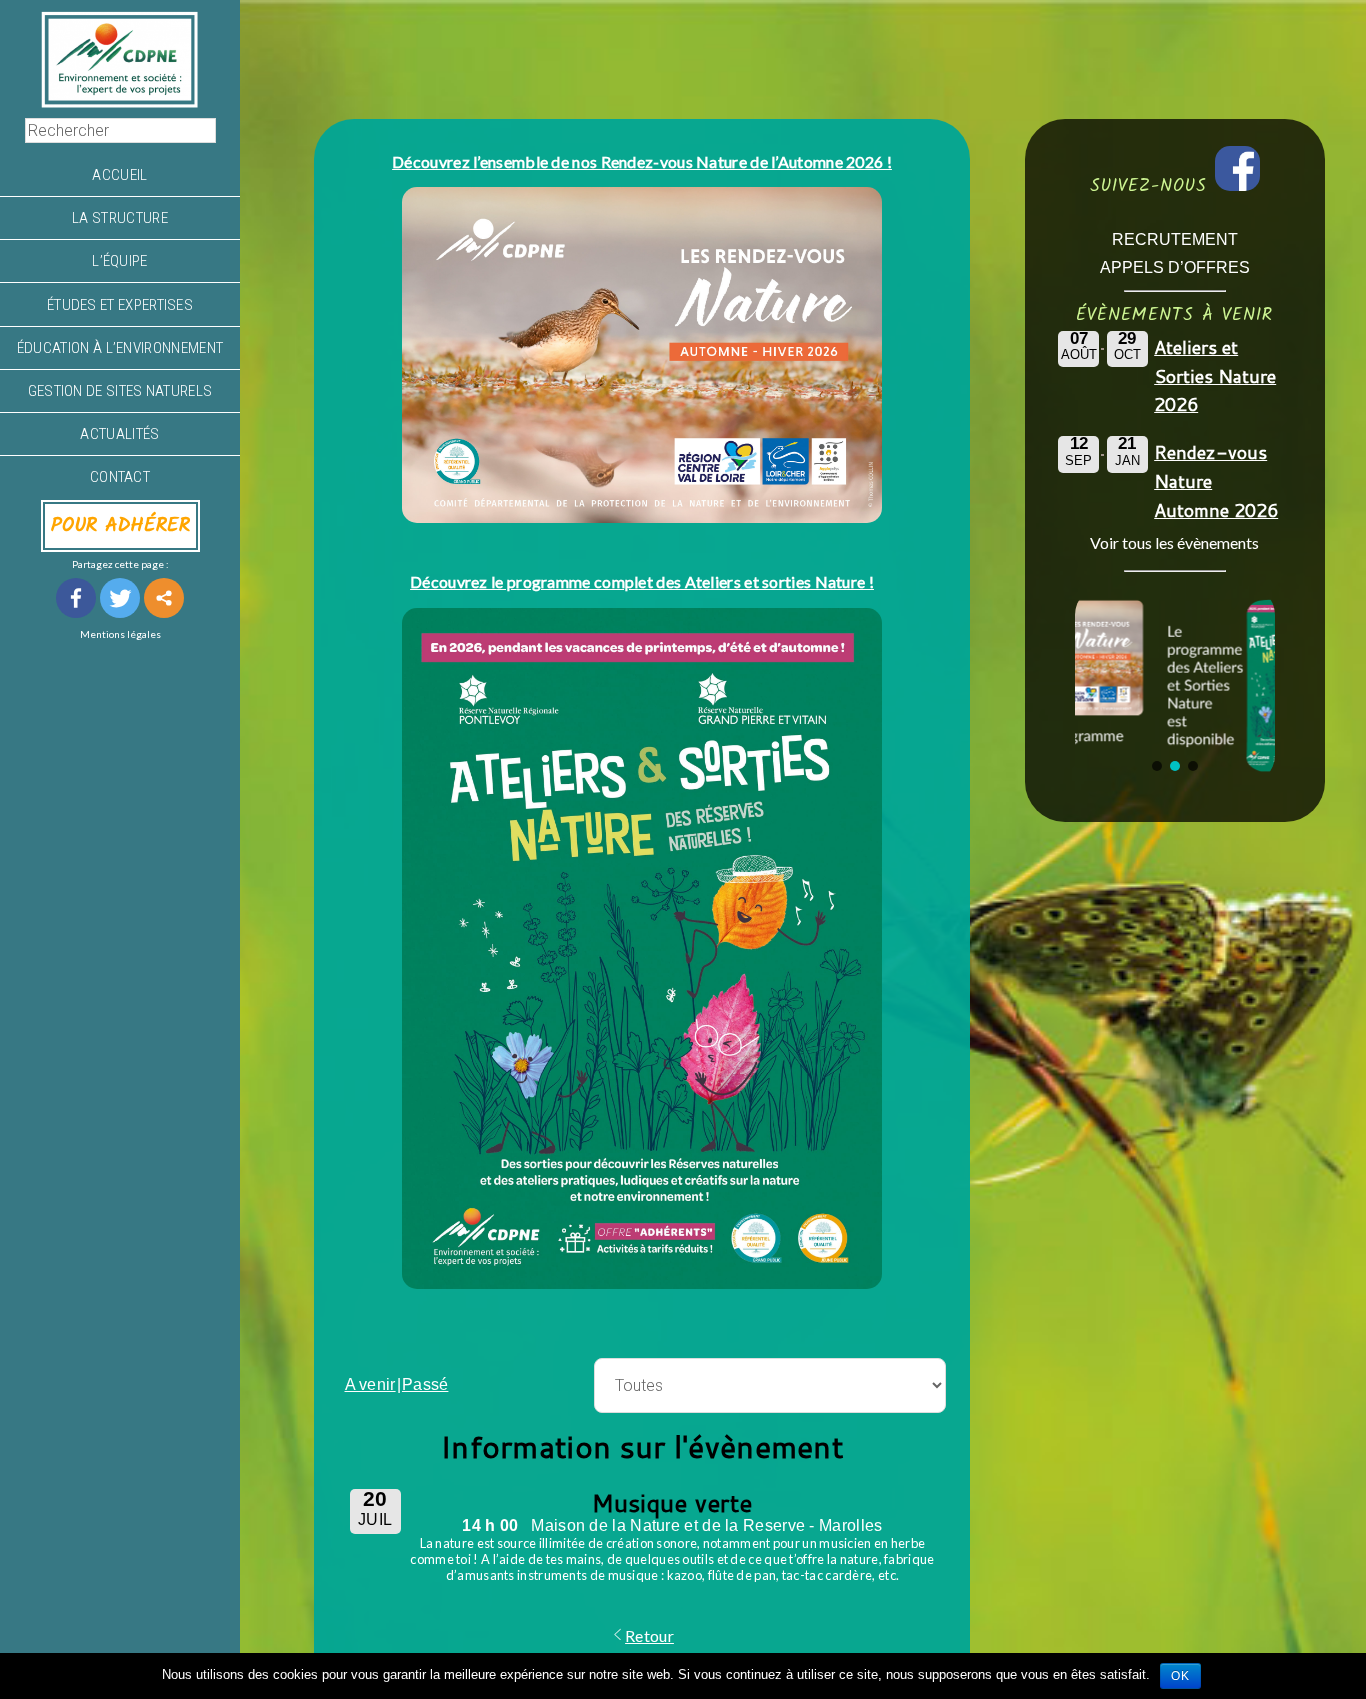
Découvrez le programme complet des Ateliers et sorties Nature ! (642, 581)
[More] (164, 598)
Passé (425, 1384)
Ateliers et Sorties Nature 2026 (1215, 376)
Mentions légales (120, 634)
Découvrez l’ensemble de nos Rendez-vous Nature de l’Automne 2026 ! (642, 161)
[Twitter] (120, 598)
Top (1318, 1651)
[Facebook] (76, 598)
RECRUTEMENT (1175, 239)
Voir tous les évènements (1174, 542)
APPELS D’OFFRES (1175, 267)
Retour (649, 1635)
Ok (1180, 1676)
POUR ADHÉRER (120, 526)
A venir (370, 1384)
